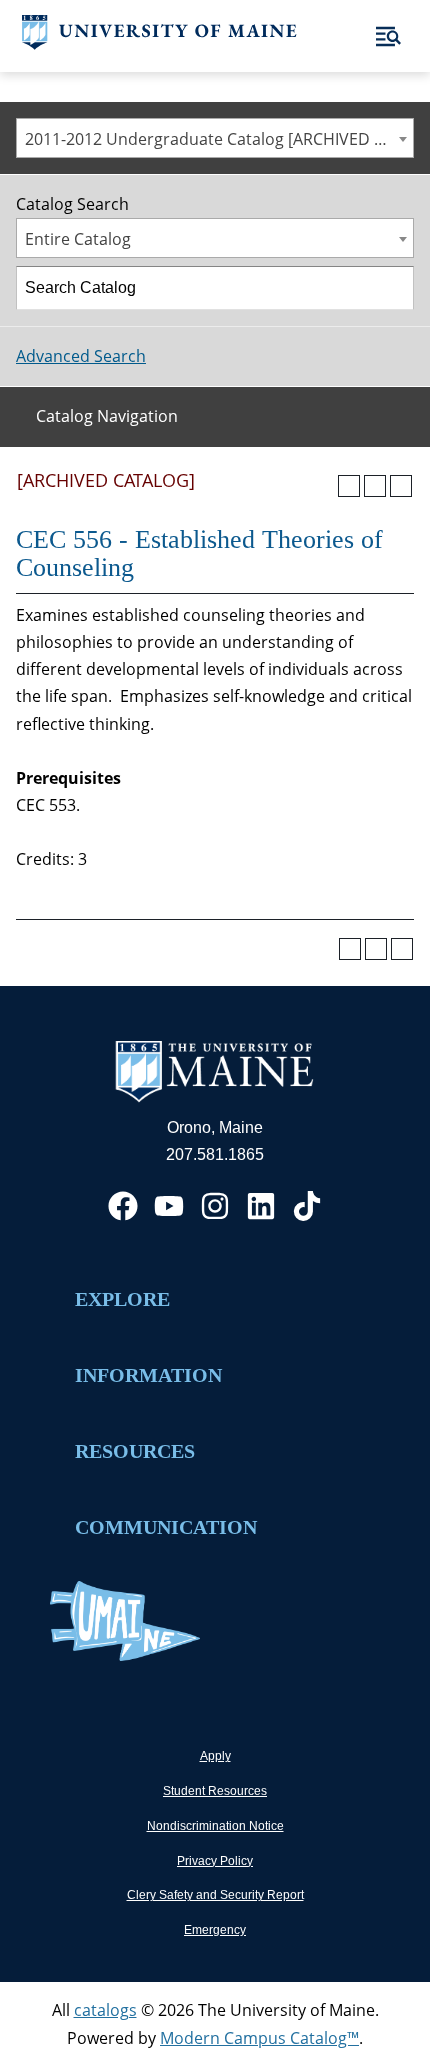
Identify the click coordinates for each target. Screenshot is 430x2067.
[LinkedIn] (261, 1206)
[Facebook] (123, 1206)
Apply (215, 1756)
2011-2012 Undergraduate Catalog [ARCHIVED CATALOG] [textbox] (219, 139)
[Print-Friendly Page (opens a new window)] (375, 486)
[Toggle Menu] (388, 36)
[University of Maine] (159, 44)
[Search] (393, 288)
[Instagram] (215, 1206)
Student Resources (215, 1791)
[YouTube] (169, 1206)
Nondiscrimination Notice (215, 1826)
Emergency (215, 1930)
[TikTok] (307, 1206)
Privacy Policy (215, 1861)
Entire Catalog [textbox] (78, 239)
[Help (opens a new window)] (401, 486)
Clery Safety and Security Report (215, 1895)
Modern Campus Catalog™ (259, 2038)
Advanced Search (81, 356)
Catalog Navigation (107, 416)
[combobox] (215, 138)
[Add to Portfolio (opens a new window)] (349, 486)
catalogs (105, 2010)
